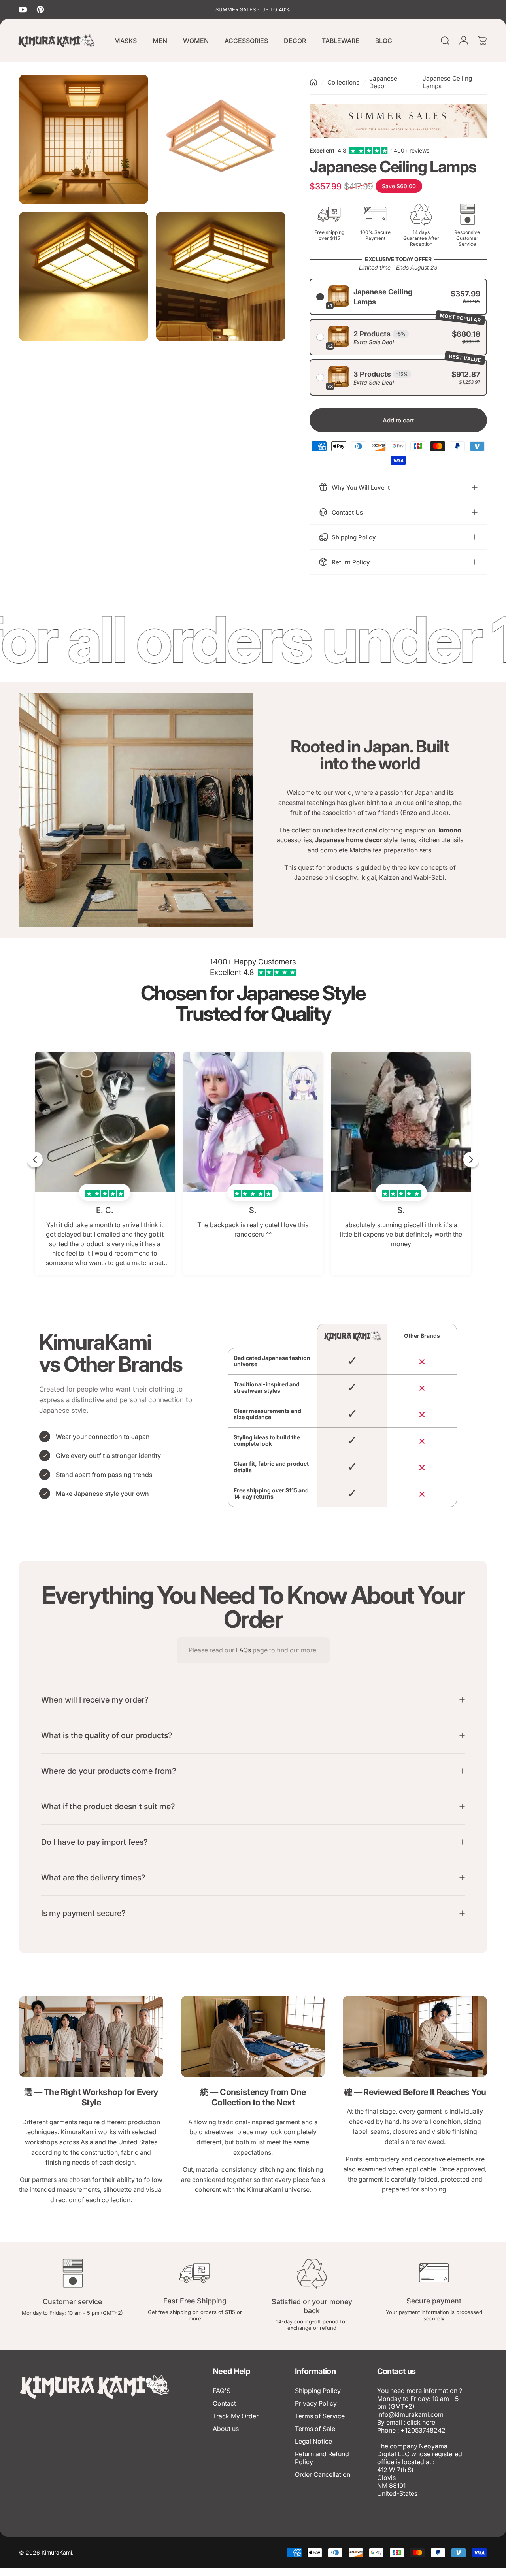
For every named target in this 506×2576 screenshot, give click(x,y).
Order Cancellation (323, 2474)
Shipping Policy (318, 2391)
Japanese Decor (383, 82)
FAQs (244, 1650)
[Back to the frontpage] (313, 82)
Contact (224, 2403)
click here (421, 2422)
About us (226, 2429)
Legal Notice (313, 2441)
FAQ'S (222, 2391)
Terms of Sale (315, 2429)
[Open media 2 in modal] (221, 139)
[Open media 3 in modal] (84, 276)
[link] (91, 2037)
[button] (398, 297)
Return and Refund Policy (322, 2458)
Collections (343, 82)
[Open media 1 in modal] (84, 139)
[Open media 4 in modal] (221, 276)
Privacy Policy (316, 2403)
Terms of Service (320, 2416)
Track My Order (236, 2416)
